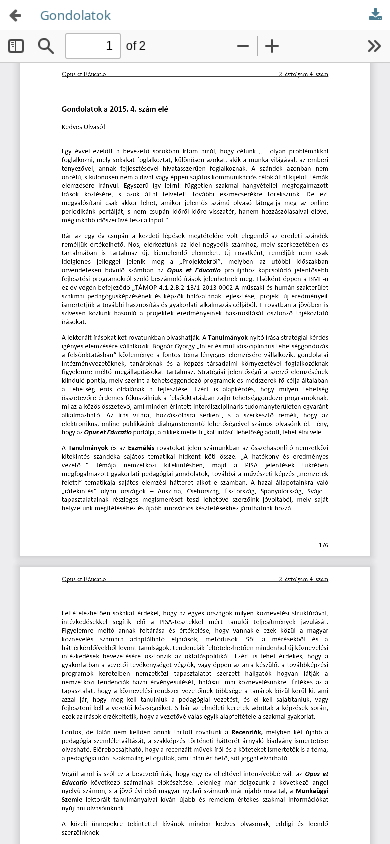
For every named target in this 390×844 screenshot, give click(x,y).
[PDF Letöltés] (375, 15)
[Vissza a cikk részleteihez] (15, 15)
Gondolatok (75, 15)
